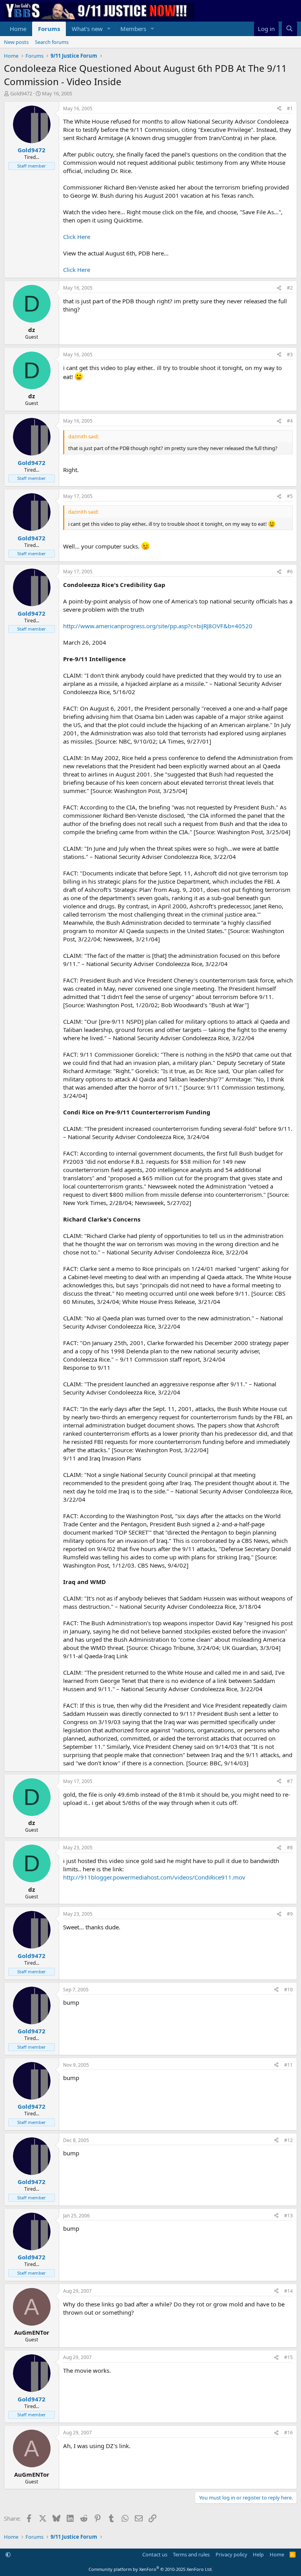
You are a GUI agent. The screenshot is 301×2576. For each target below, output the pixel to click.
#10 (288, 1990)
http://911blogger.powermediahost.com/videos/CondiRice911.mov (154, 1877)
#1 (290, 108)
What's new (87, 29)
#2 (290, 288)
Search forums (52, 42)
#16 (288, 2433)
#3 (290, 355)
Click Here (77, 237)
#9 (290, 1914)
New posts (16, 42)
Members (133, 29)
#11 (288, 2065)
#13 (288, 2216)
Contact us (155, 2554)
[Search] (289, 29)
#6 (290, 572)
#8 (290, 1848)
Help (258, 2554)
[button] (109, 29)
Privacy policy (231, 2554)
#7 (290, 1781)
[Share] (279, 109)
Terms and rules (191, 2554)
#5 (290, 496)
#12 (288, 2140)
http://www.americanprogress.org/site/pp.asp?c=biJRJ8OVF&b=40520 (158, 626)
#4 (290, 421)
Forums (49, 29)
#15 (288, 2357)
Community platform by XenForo (151, 2569)
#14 (288, 2291)
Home (18, 29)
